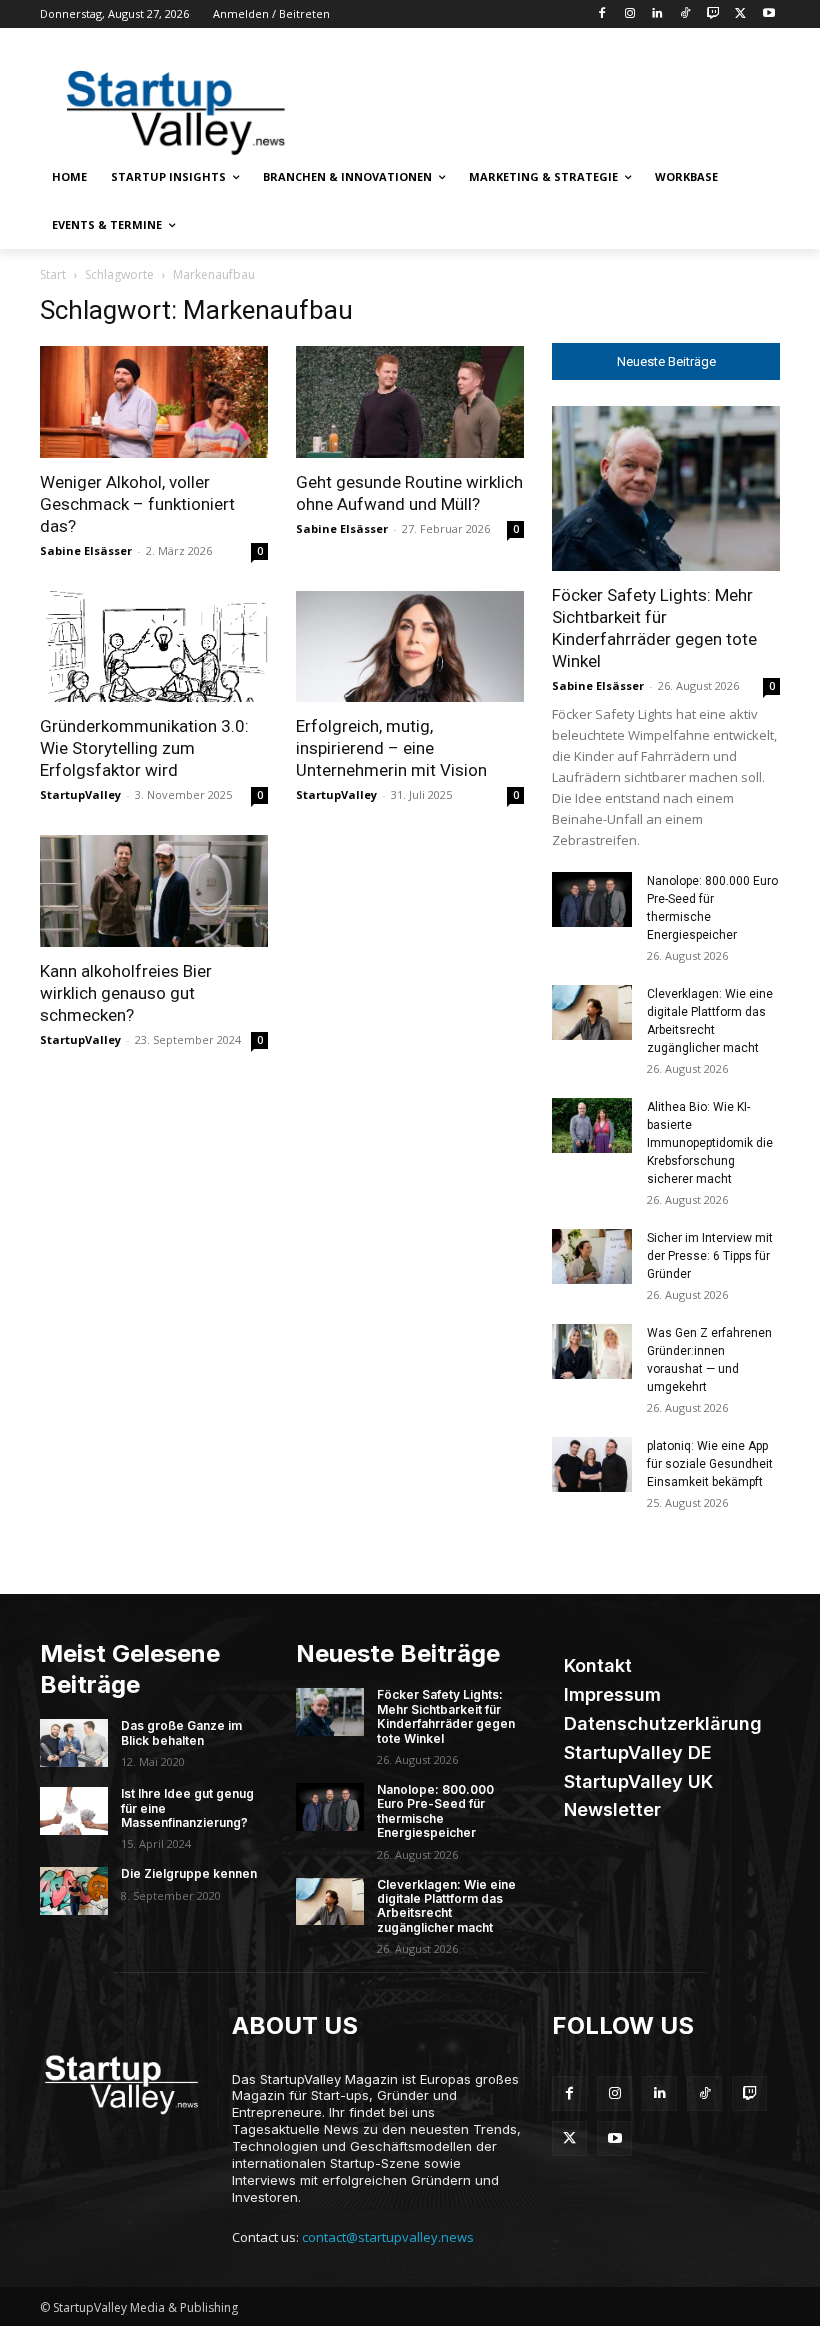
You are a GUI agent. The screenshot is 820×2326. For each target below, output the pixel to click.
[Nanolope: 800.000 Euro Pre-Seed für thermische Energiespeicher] (592, 899)
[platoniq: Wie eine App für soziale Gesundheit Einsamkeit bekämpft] (592, 1464)
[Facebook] (601, 14)
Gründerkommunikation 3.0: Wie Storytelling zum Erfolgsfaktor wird (144, 748)
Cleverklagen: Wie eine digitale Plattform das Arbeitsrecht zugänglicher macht (446, 1906)
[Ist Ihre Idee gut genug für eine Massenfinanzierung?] (74, 1811)
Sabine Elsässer (86, 550)
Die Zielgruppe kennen (189, 1873)
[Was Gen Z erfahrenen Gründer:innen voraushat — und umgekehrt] (592, 1351)
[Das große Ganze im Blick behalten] (74, 1743)
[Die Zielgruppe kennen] (74, 1891)
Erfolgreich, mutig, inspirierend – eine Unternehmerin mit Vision (391, 748)
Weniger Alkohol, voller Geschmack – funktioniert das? (137, 504)
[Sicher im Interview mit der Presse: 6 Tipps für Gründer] (592, 1256)
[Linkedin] (657, 14)
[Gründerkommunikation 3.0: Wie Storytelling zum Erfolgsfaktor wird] (154, 647)
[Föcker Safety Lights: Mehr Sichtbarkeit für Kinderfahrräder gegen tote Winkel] (666, 488)
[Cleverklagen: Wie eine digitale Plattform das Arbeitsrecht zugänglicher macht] (592, 1012)
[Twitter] (740, 14)
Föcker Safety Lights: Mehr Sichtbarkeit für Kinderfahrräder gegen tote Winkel (446, 1716)
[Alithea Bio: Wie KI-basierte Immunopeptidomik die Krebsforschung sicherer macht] (592, 1125)
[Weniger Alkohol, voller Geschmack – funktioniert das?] (154, 402)
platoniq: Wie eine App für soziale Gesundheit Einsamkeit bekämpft (710, 1464)
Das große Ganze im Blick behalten (181, 1732)
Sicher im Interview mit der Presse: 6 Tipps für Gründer (710, 1256)
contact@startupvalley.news (388, 2237)
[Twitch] (713, 14)
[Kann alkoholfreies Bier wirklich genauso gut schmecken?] (154, 891)
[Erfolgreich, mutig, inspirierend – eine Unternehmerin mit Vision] (410, 647)
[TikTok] (685, 14)
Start (53, 274)
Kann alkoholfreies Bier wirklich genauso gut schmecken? (126, 993)
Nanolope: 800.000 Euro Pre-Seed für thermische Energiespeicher (435, 1811)
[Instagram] (629, 14)
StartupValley (80, 794)
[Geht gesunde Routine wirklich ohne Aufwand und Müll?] (410, 402)
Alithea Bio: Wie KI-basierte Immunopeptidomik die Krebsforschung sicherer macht (710, 1143)
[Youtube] (768, 14)
